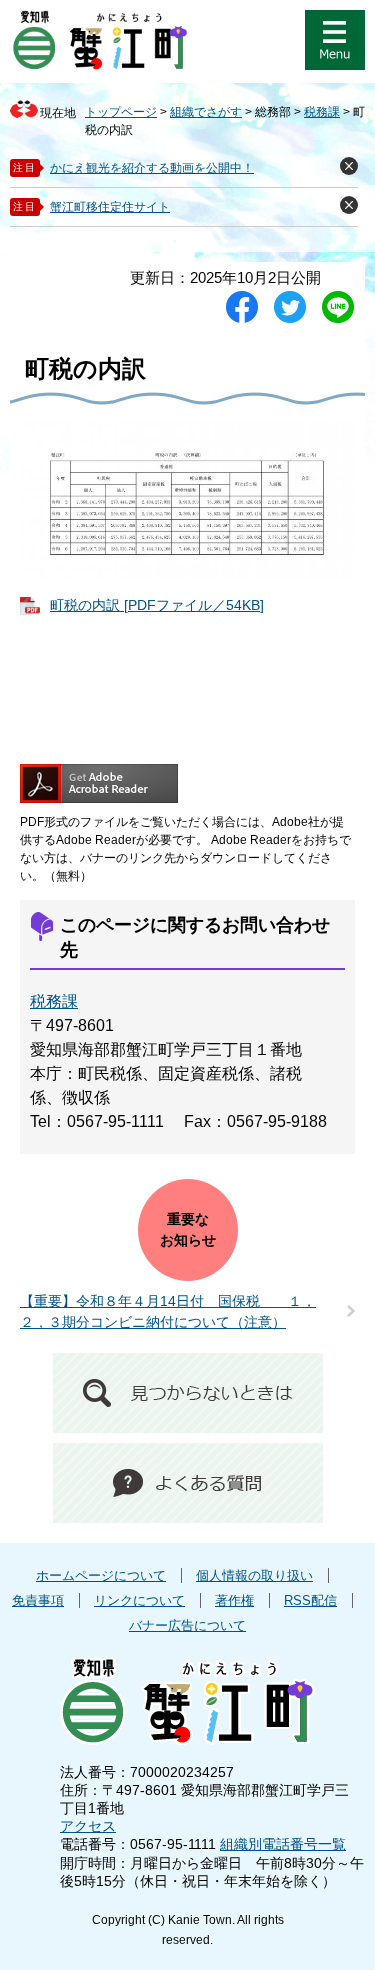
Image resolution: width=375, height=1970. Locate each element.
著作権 (234, 1600)
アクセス (88, 1826)
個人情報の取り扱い (254, 1575)
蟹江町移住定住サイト (110, 207)
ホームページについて (101, 1575)
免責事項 (38, 1600)
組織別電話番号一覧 (283, 1844)
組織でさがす (206, 112)
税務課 (322, 112)
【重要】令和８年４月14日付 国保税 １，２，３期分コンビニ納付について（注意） (168, 1311)
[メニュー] (335, 40)
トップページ (121, 112)
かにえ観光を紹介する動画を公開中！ (152, 168)
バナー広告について (187, 1625)
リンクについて (139, 1600)
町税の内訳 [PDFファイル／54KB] (157, 605)
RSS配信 (310, 1600)
